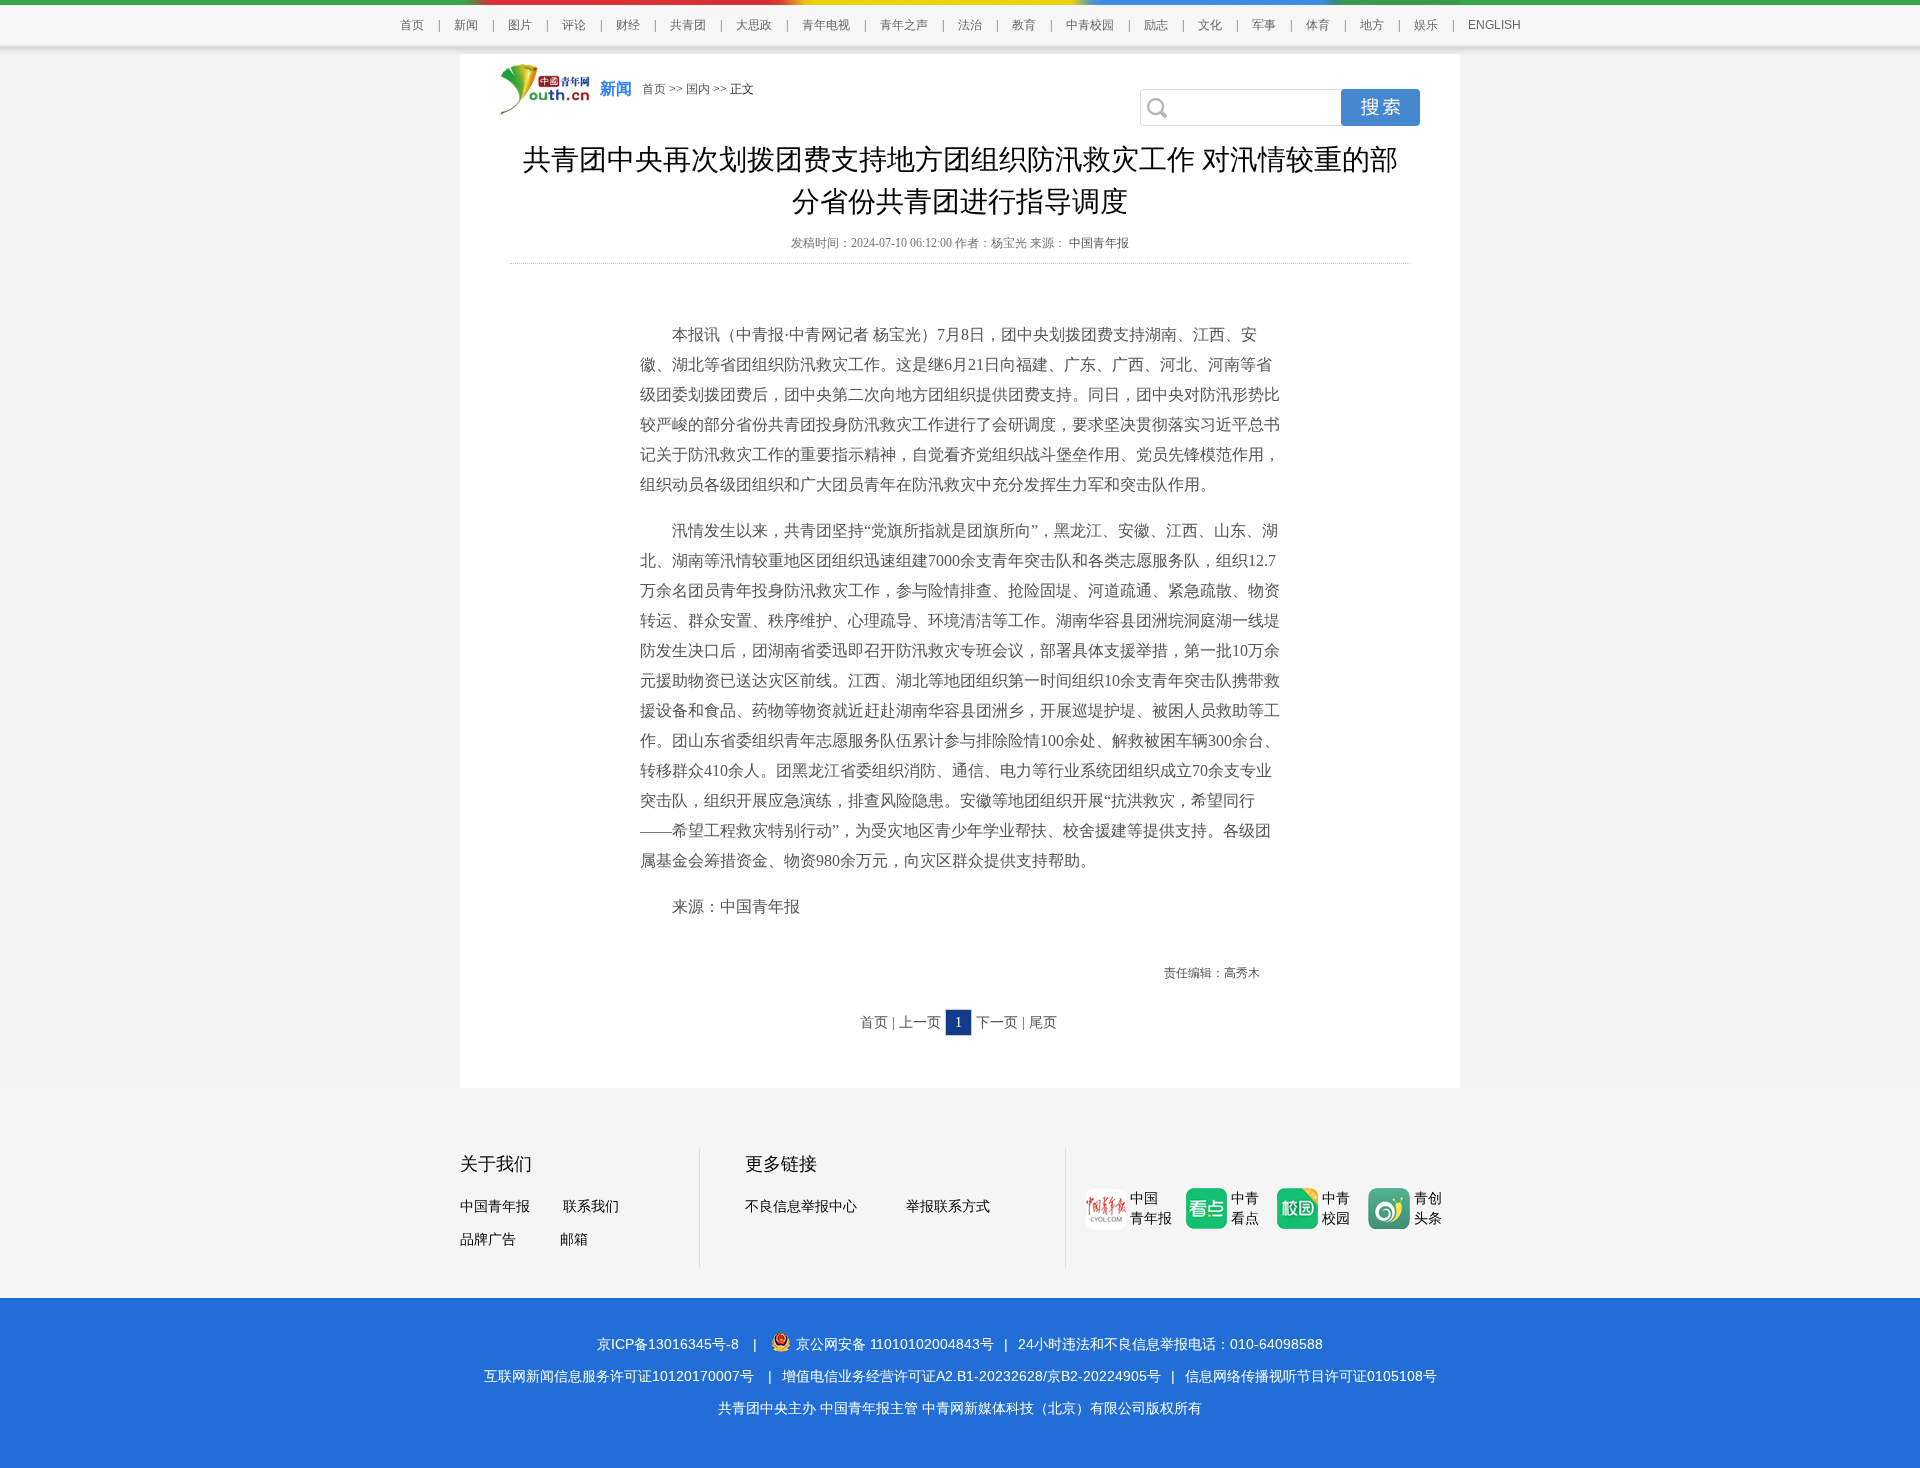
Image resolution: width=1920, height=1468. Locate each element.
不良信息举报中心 (801, 1206)
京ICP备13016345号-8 (668, 1344)
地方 (1372, 25)
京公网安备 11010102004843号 (895, 1344)
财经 (628, 25)
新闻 (466, 25)
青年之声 (904, 25)
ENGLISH (1494, 25)
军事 (1264, 25)
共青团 (688, 25)
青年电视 (826, 25)
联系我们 (591, 1206)
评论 (574, 25)
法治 (970, 25)
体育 (1318, 25)
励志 (1156, 25)
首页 (412, 25)
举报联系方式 (948, 1206)
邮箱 (574, 1239)
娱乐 (1426, 25)
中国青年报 (1097, 243)
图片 (520, 25)
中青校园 (1090, 25)
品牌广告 (488, 1239)
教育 (1024, 25)
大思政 (754, 25)
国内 (698, 89)
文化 (1210, 25)
